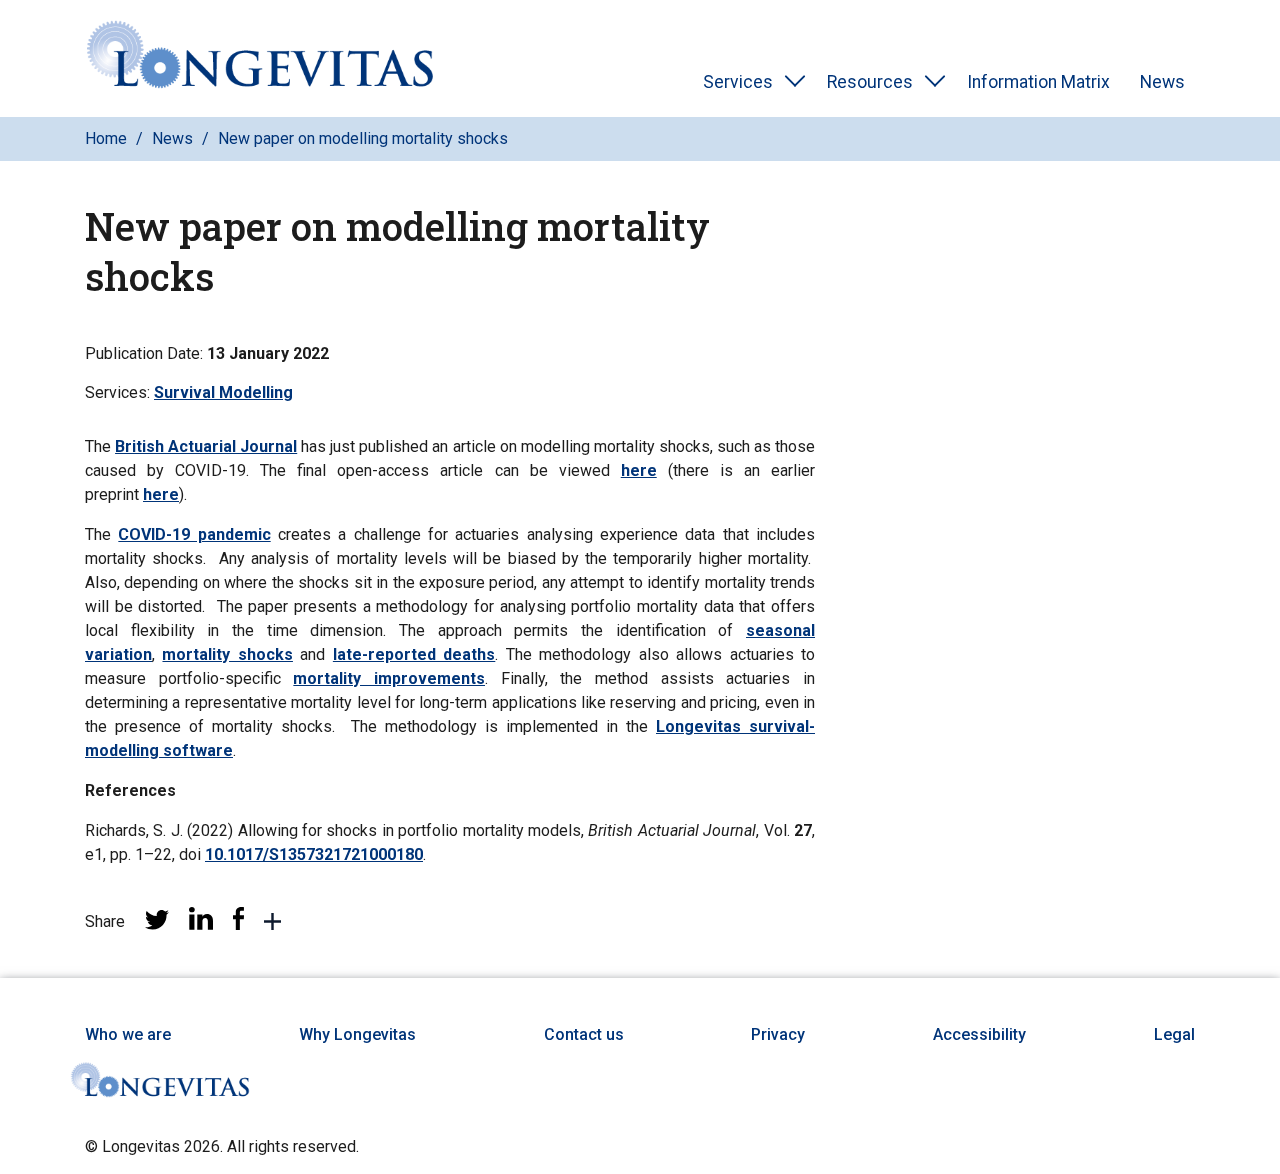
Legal (1174, 1034)
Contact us (584, 1034)
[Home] (260, 58)
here (639, 470)
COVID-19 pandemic (194, 534)
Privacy (778, 1034)
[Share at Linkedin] (201, 924)
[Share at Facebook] (238, 924)
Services (738, 82)
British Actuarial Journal (206, 446)
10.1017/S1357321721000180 (314, 854)
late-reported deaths (414, 654)
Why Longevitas (357, 1034)
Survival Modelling (223, 392)
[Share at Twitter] (157, 924)
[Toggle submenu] (795, 82)
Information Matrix (1038, 82)
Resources (870, 82)
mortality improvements (389, 678)
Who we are (128, 1034)
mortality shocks (227, 654)
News (1162, 82)
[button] (272, 925)
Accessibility (979, 1034)
